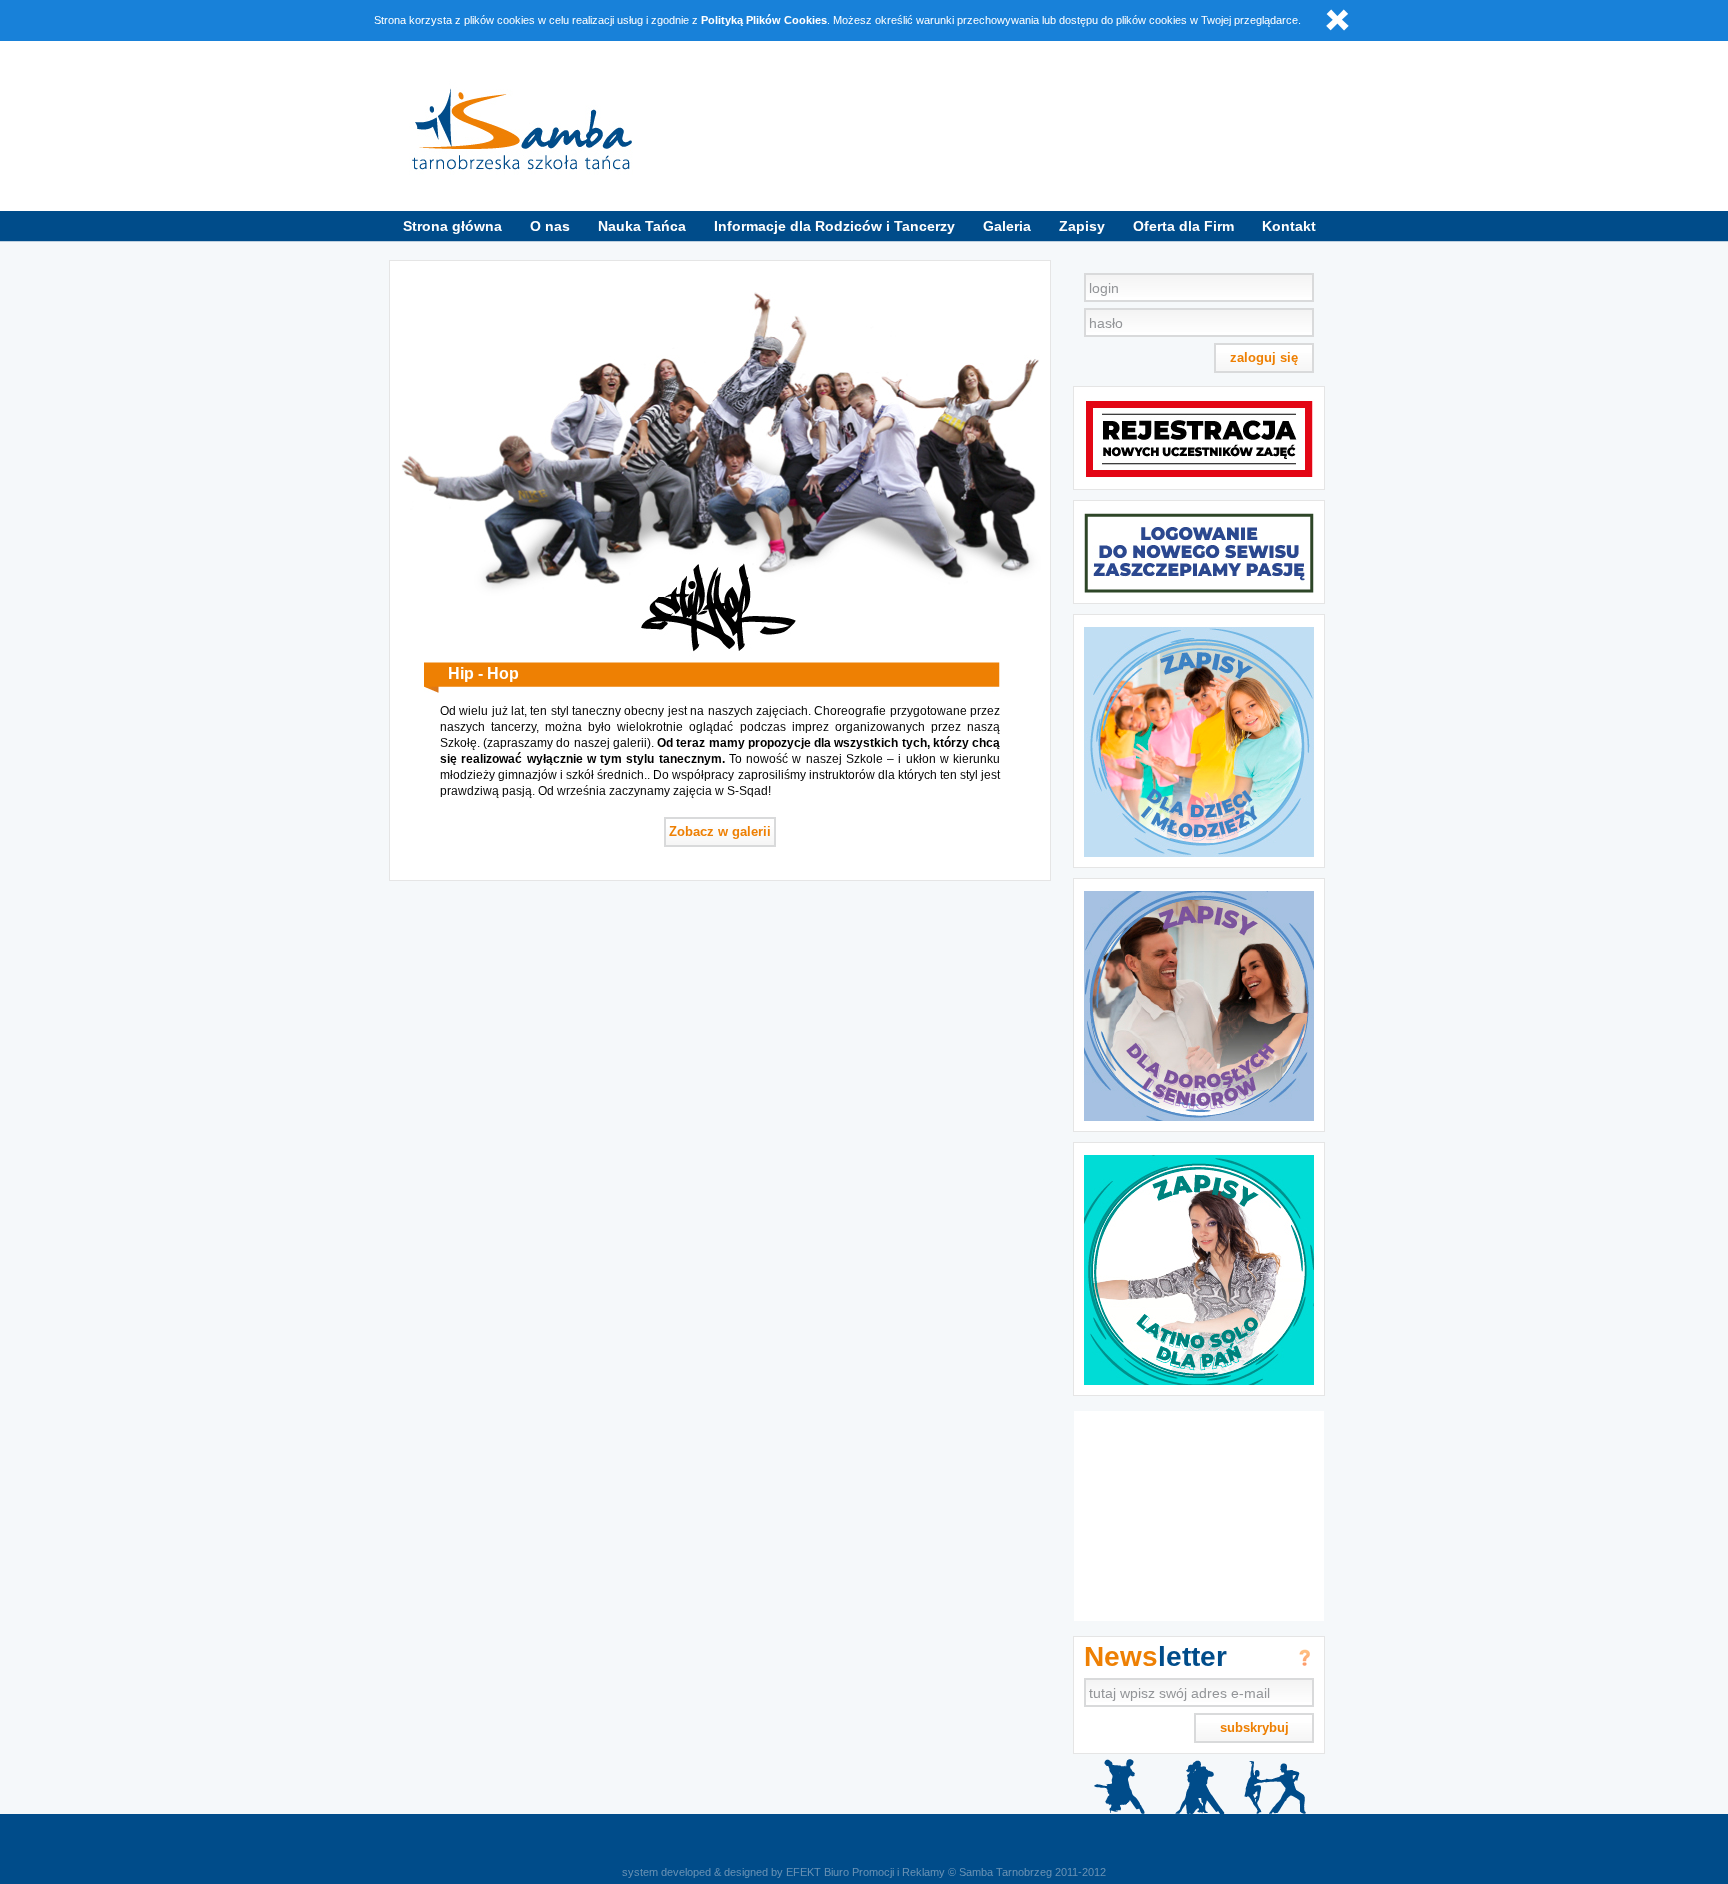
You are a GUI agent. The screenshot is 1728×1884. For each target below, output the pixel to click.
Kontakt (1289, 226)
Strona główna (452, 226)
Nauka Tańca (642, 226)
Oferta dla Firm (1183, 226)
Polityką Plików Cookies (764, 20)
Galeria (1007, 226)
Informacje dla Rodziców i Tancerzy (834, 226)
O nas (550, 226)
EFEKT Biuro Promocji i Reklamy (865, 1872)
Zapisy (1082, 226)
